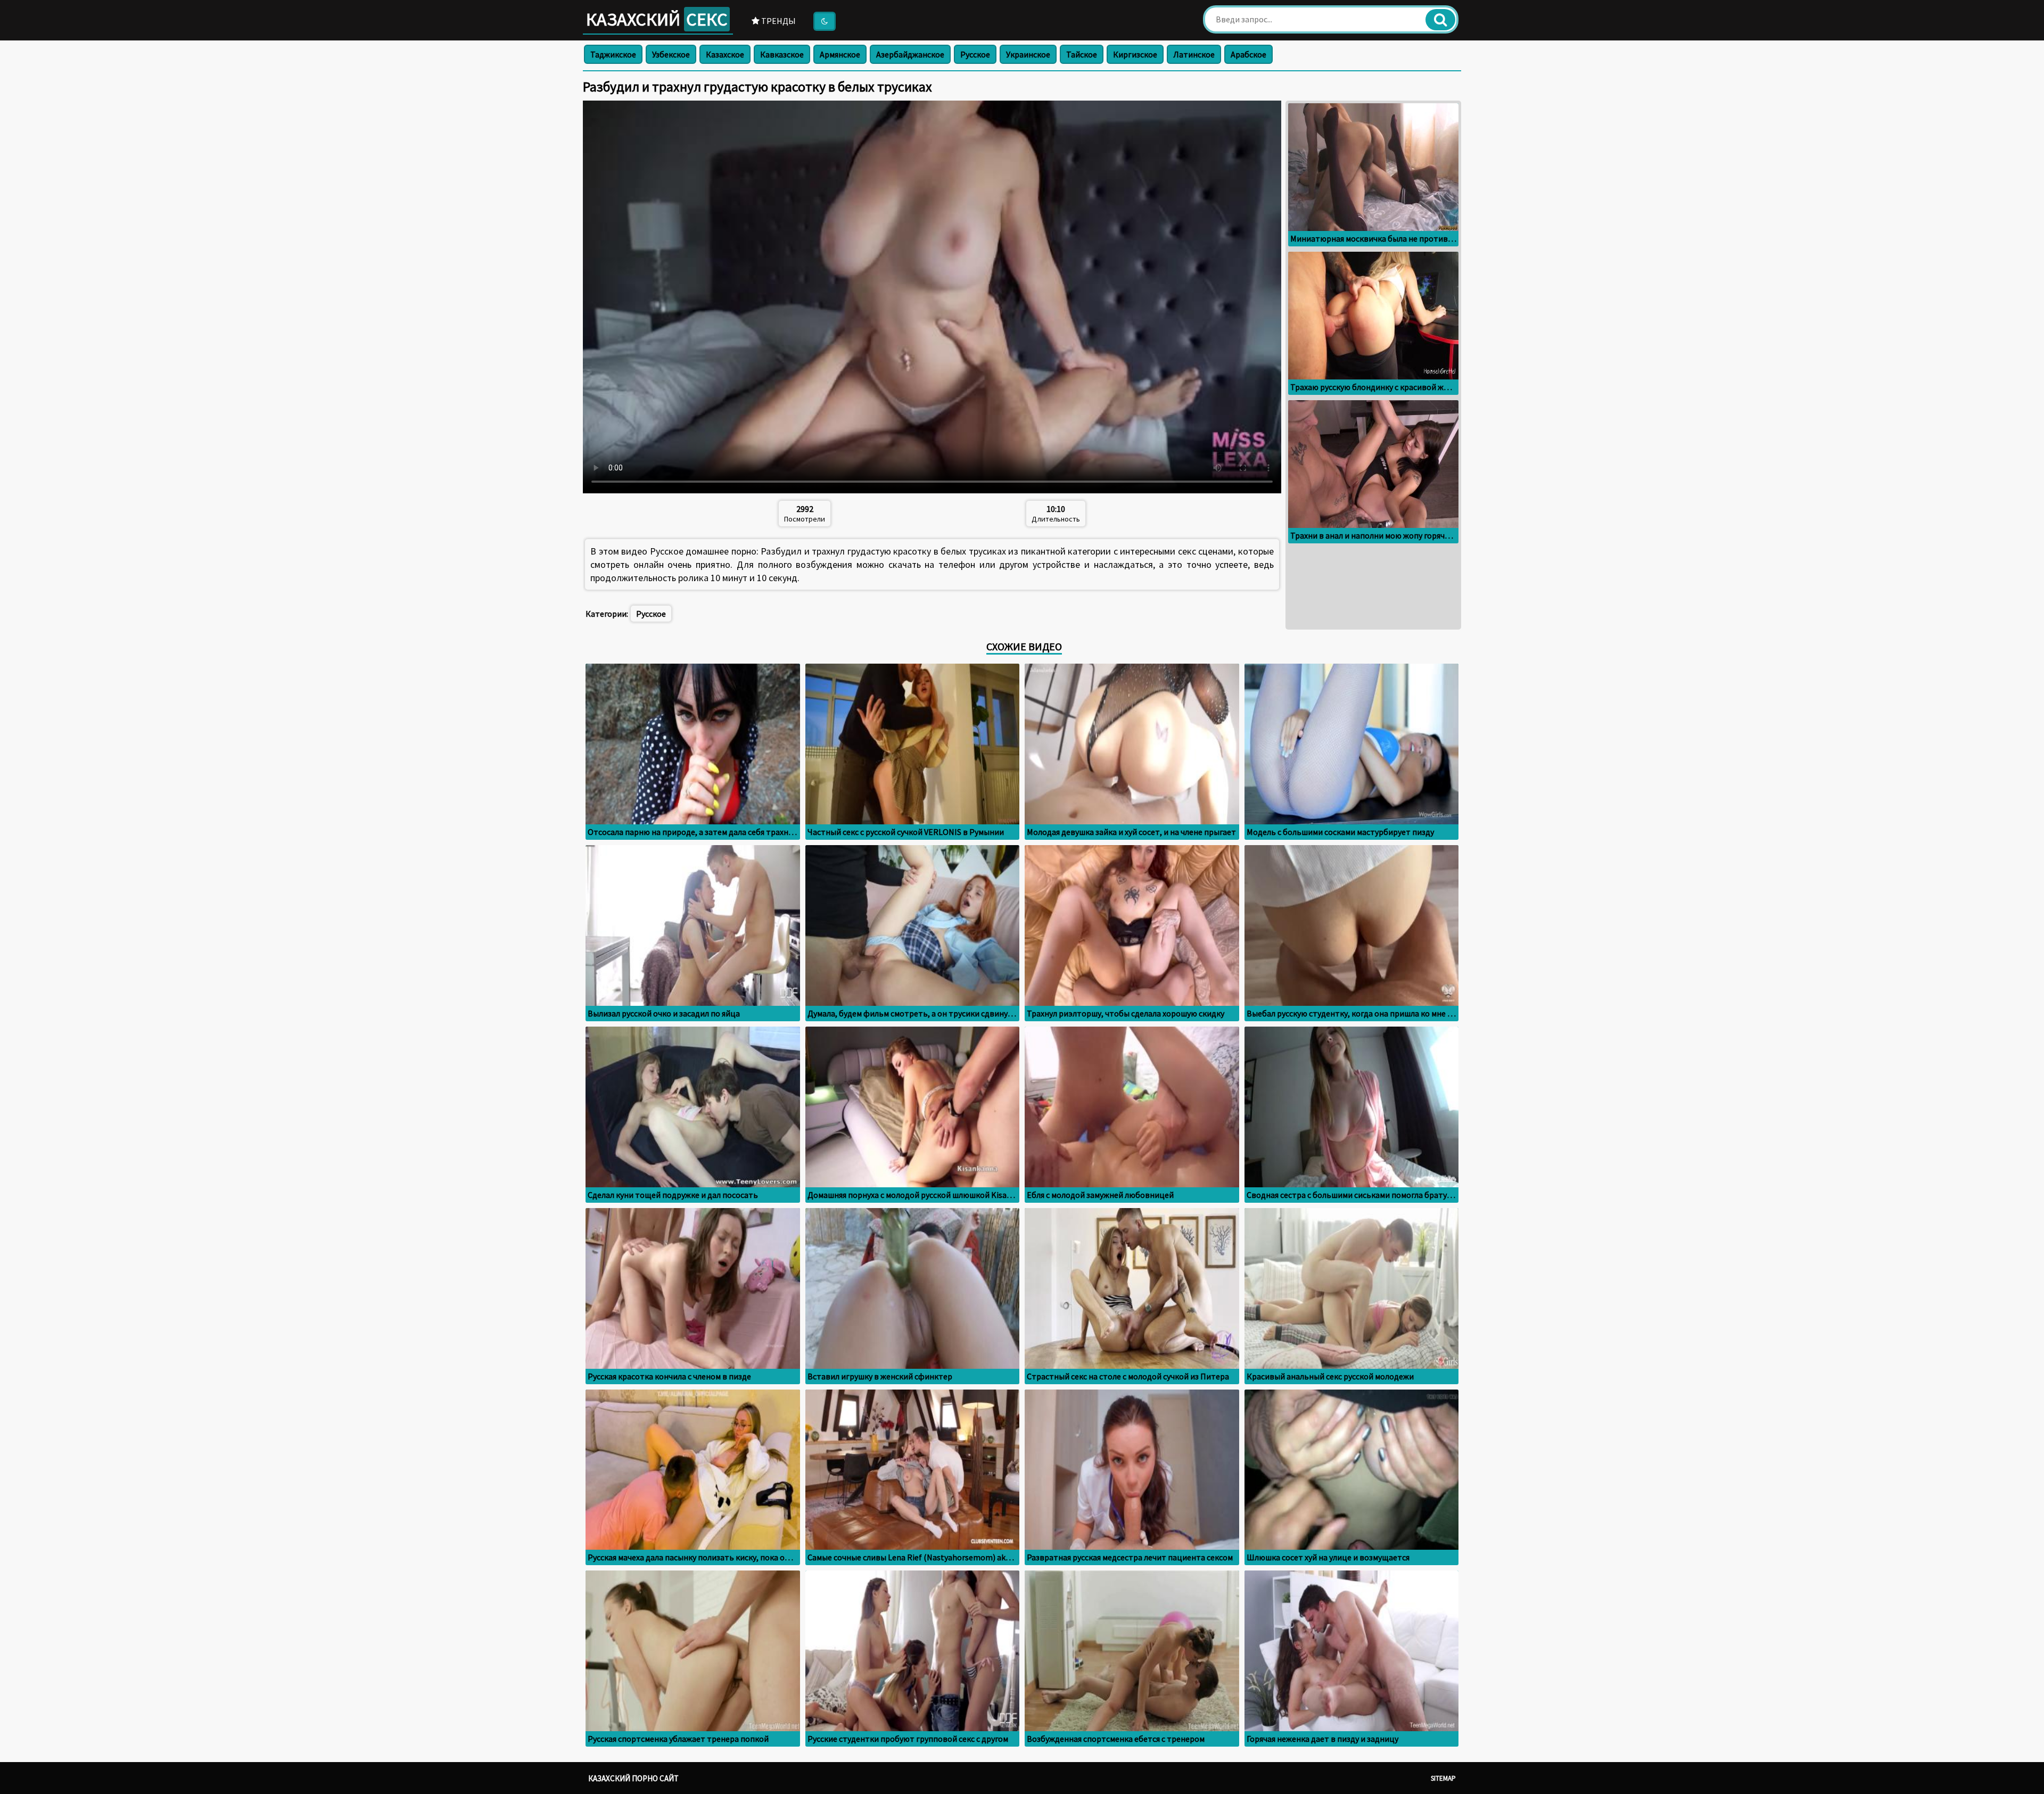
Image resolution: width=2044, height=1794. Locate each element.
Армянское (840, 54)
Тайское (1082, 54)
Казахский (657, 19)
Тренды (778, 21)
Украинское (1028, 54)
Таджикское (613, 54)
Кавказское (782, 54)
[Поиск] (1440, 20)
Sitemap (1443, 1778)
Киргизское (1135, 54)
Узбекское (671, 54)
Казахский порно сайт (633, 1778)
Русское (975, 54)
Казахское (725, 54)
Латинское (1194, 54)
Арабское (1248, 54)
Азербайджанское (910, 54)
